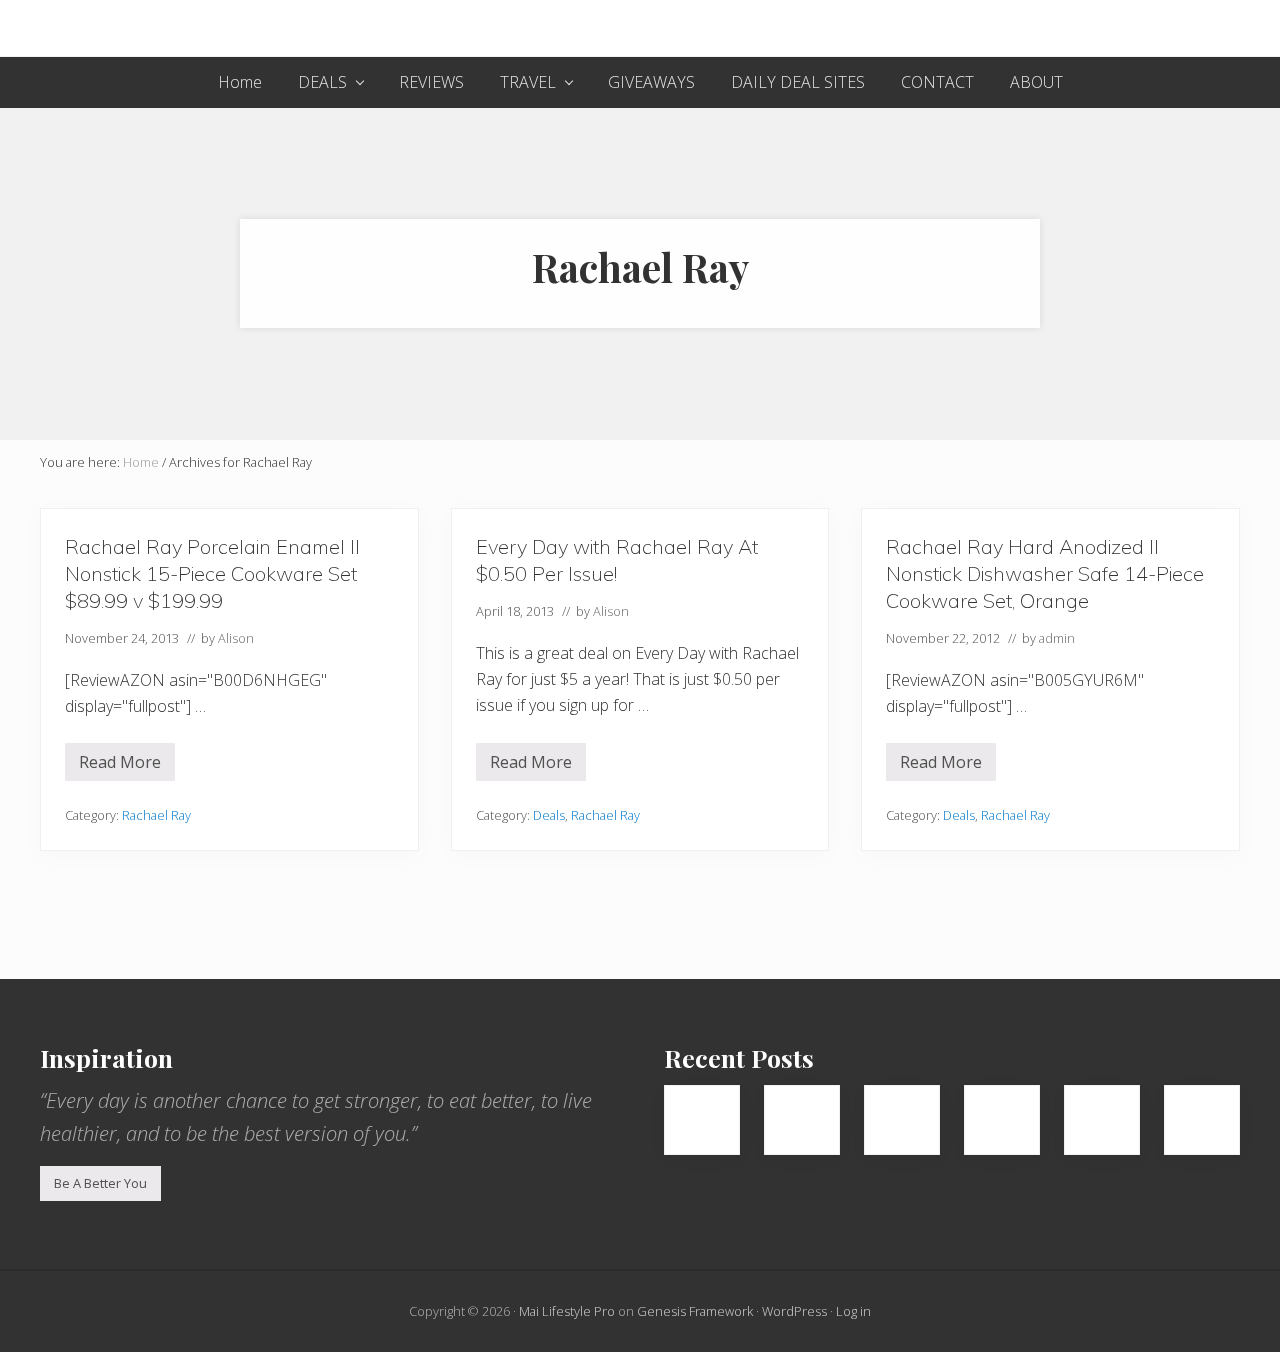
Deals (549, 815)
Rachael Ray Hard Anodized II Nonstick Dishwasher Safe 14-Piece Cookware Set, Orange (1045, 573)
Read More (120, 766)
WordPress (794, 1311)
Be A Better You (100, 1183)
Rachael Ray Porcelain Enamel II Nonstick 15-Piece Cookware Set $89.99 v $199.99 (212, 573)
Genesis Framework (695, 1311)
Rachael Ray (156, 815)
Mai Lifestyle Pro (567, 1311)
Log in (853, 1311)
